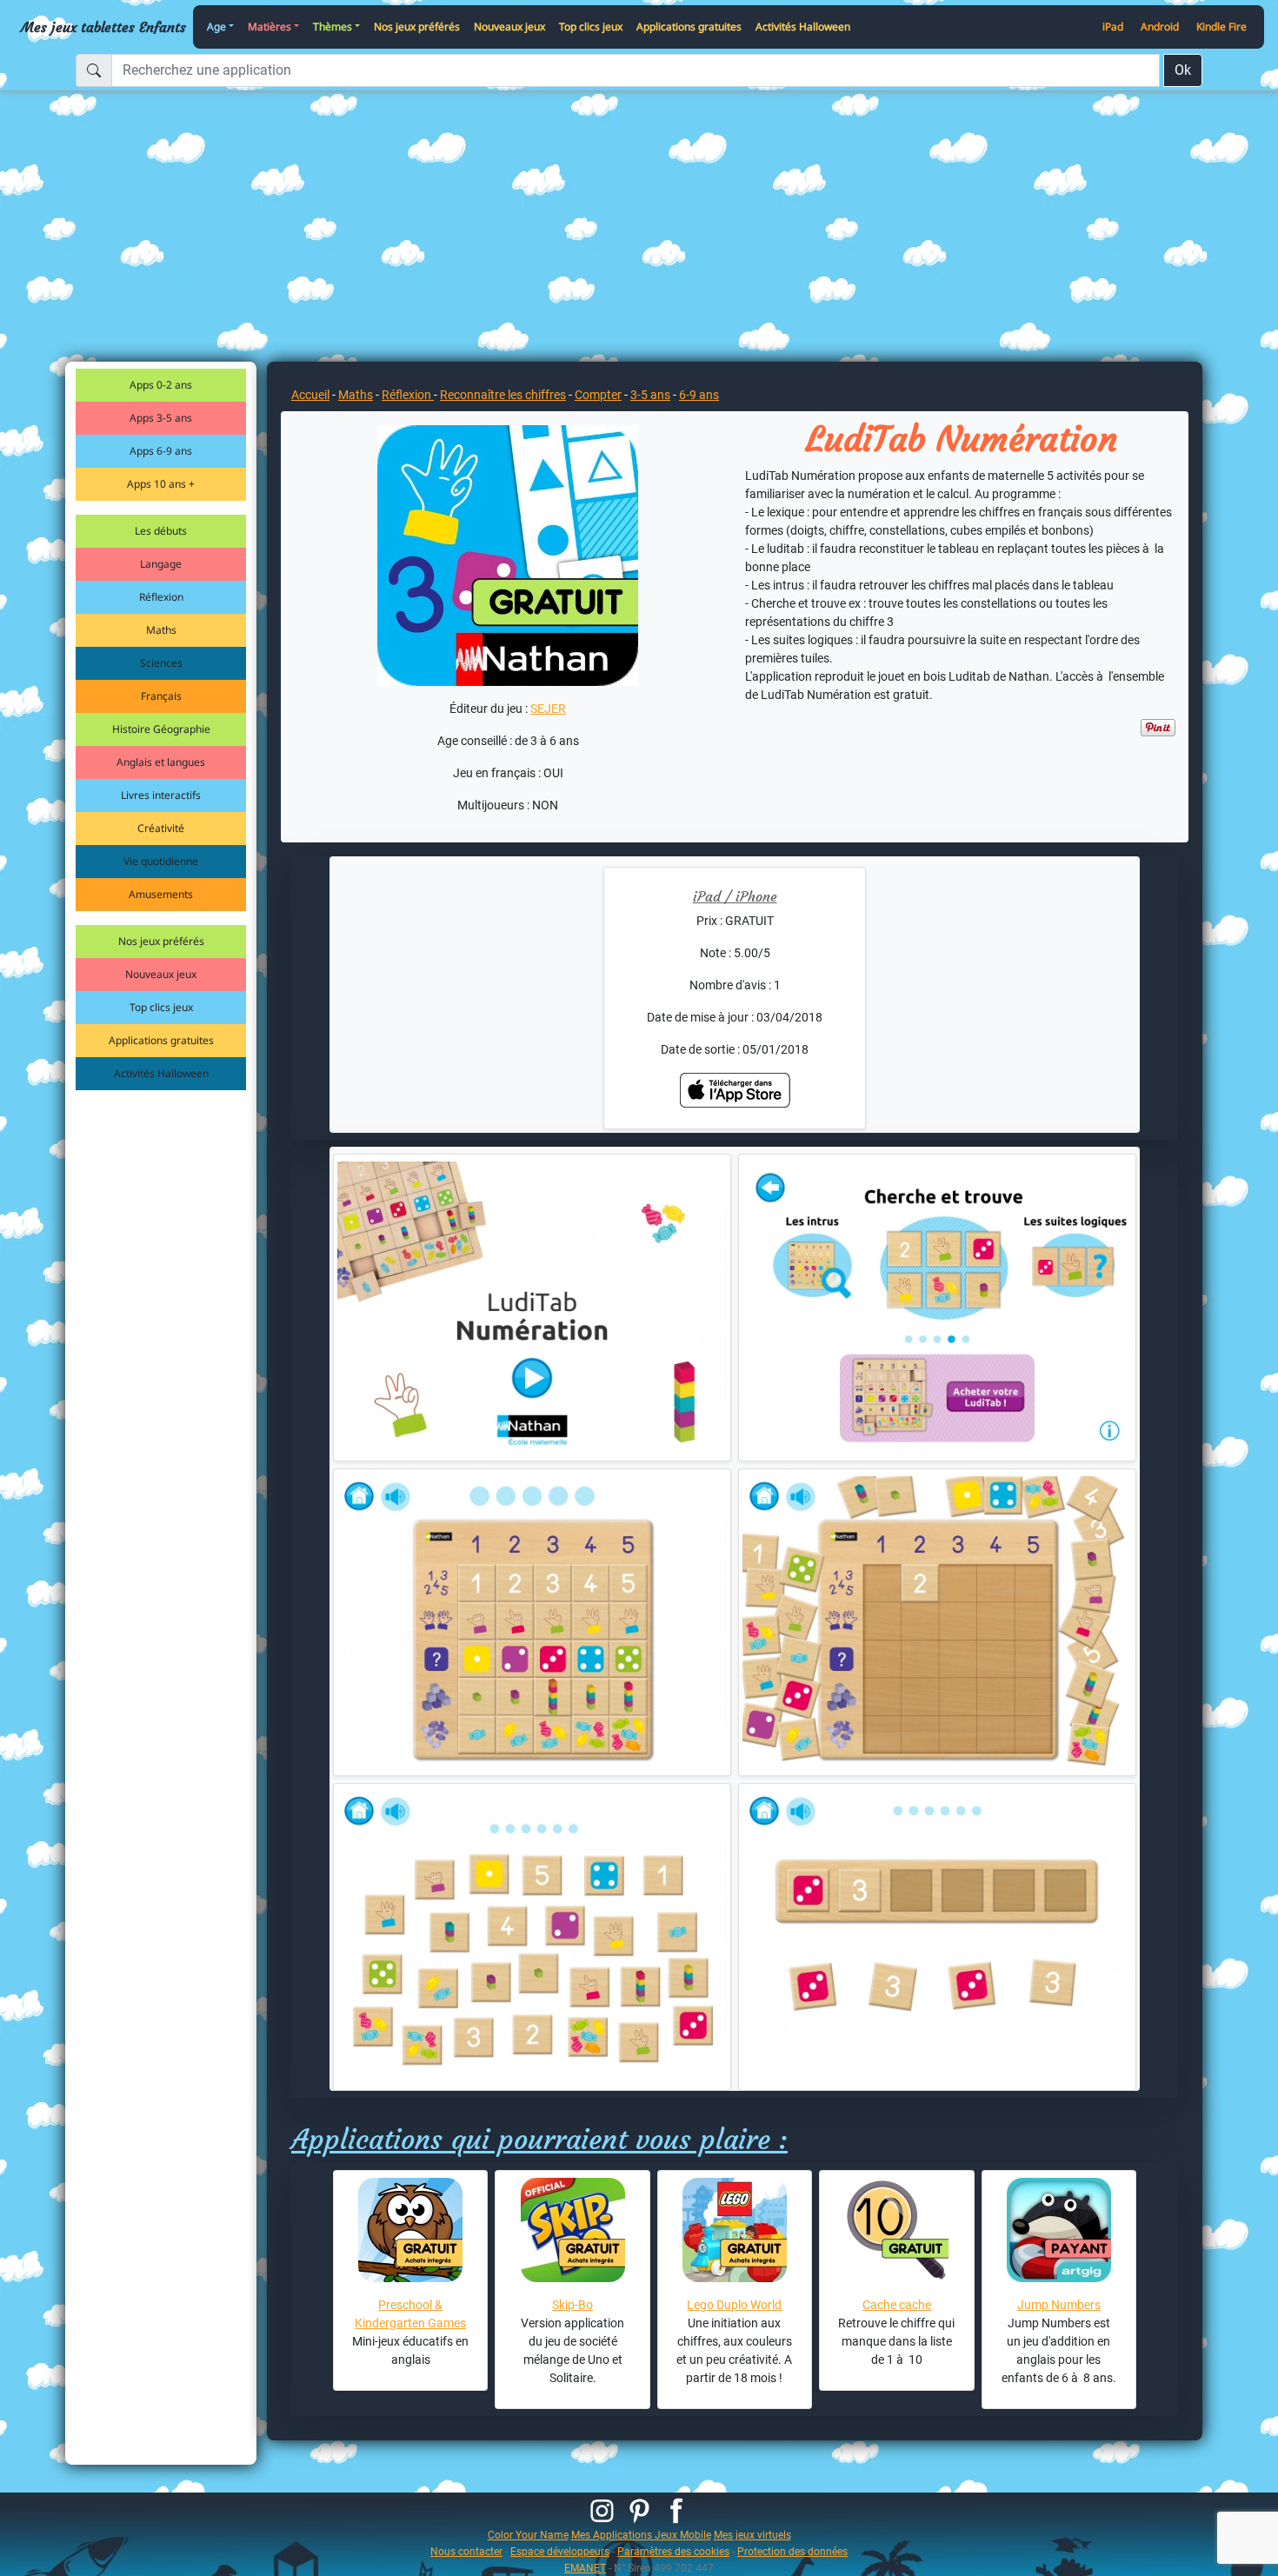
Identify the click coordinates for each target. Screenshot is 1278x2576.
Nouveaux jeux (509, 27)
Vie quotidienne (161, 861)
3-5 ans (650, 395)
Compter (598, 395)
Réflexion (161, 597)
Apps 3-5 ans (161, 418)
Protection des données (792, 2551)
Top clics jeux (591, 27)
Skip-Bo (572, 2305)
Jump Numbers (1059, 2305)
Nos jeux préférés (417, 27)
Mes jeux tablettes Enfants (103, 27)
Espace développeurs (560, 2551)
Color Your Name (528, 2535)
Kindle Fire (1221, 27)
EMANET (585, 2568)
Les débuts (161, 531)
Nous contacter (466, 2551)
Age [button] (216, 27)
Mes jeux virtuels (752, 2535)
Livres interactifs (161, 795)
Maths (161, 630)
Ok (1183, 70)
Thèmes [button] (333, 27)
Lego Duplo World (734, 2305)
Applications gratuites (689, 27)
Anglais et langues (161, 762)
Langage (161, 564)
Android (1160, 27)
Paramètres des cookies (673, 2551)
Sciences (161, 663)
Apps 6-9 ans (161, 451)
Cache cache (897, 2305)
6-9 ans (699, 395)
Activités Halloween (803, 27)
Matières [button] (270, 27)
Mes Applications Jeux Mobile (641, 2535)
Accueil (310, 395)
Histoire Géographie (161, 729)
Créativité (161, 828)
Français (161, 696)
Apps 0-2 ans (161, 385)
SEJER (548, 709)
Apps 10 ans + (161, 484)
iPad (1113, 27)
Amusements (161, 894)
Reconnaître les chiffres (503, 395)
